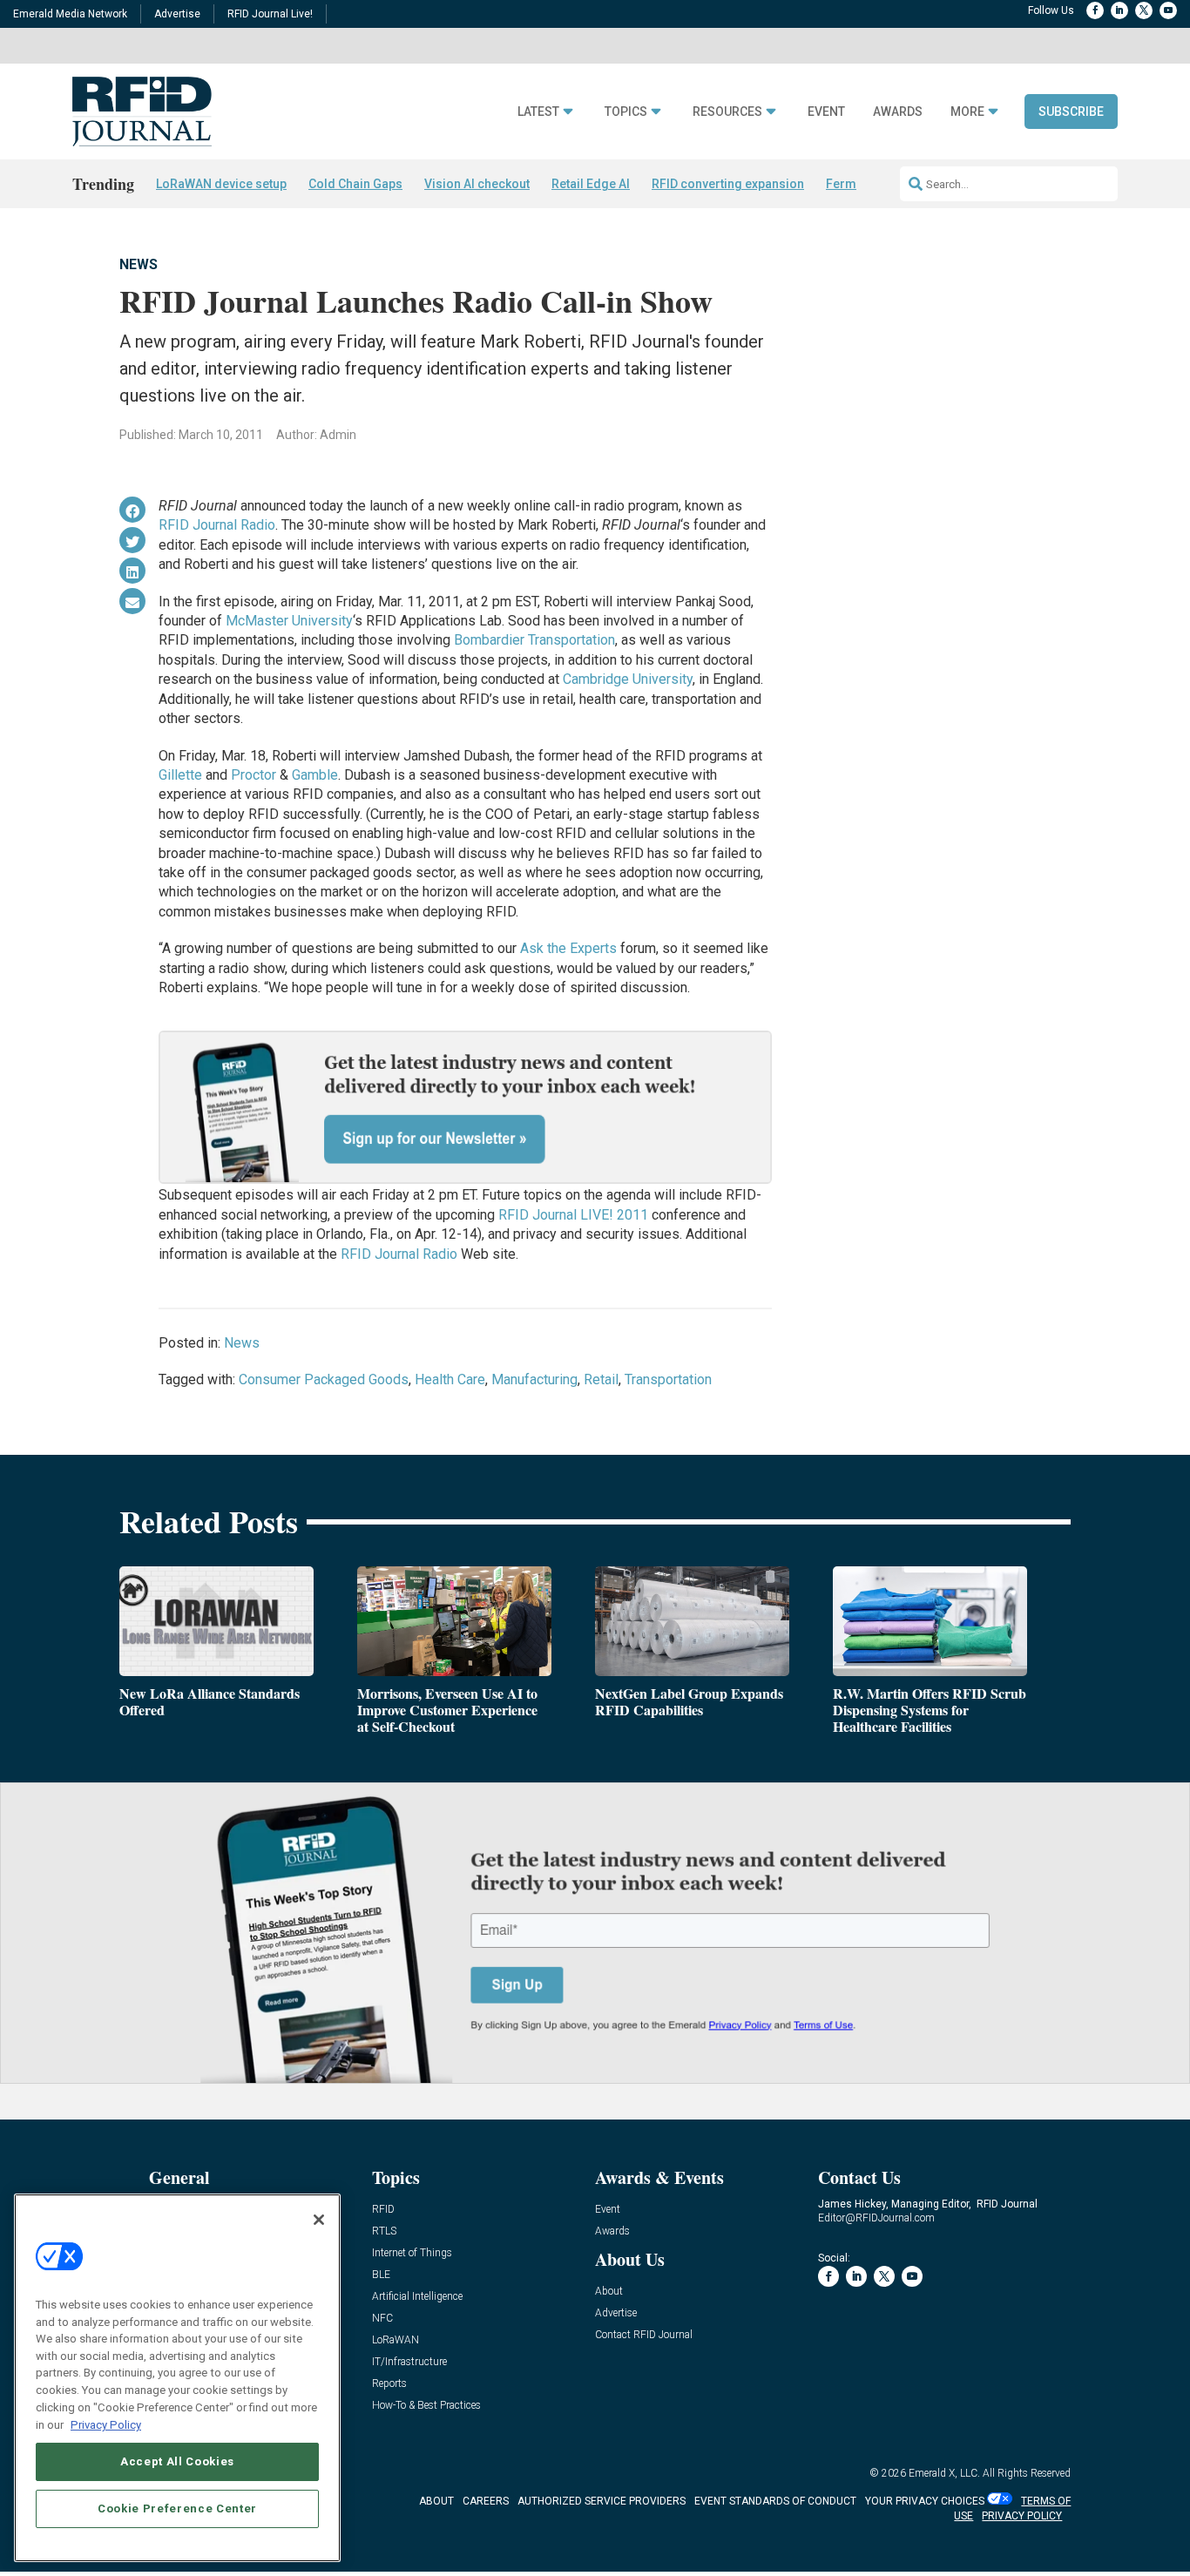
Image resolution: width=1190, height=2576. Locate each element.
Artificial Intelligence (417, 2297)
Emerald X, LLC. (944, 2473)
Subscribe (1071, 112)
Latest (538, 112)
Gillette (180, 775)
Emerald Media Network (70, 14)
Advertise (177, 14)
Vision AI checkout (477, 184)
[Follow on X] (1144, 10)
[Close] (319, 2220)
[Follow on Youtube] (1168, 10)
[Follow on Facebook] (1095, 10)
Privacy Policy (106, 2424)
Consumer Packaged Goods (324, 1379)
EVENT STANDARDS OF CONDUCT (775, 2501)
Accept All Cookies (177, 2461)
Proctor (255, 775)
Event (826, 112)
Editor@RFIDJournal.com (876, 2218)
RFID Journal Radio (217, 525)
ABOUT (436, 2501)
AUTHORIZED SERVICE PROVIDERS (602, 2501)
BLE (381, 2275)
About (609, 2292)
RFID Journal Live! (270, 14)
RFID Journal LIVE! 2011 (573, 1215)
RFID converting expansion (728, 184)
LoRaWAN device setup (221, 184)
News (139, 264)
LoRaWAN (396, 2340)
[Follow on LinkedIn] (1119, 10)
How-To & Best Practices (426, 2406)
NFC (382, 2319)
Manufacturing (534, 1379)
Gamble (313, 775)
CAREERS (486, 2501)
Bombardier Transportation (534, 640)
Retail (601, 1379)
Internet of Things (412, 2253)
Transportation (668, 1379)
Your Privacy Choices (925, 2501)
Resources (727, 112)
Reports (389, 2384)
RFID (383, 2210)
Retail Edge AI (591, 184)
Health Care (450, 1379)
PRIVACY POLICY (1022, 2516)
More (967, 112)
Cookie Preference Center (177, 2508)
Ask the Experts (568, 948)
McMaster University (289, 621)
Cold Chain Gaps (355, 184)
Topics (626, 112)
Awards (898, 112)
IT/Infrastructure (409, 2362)
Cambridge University (628, 679)
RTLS (384, 2231)
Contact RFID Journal (644, 2335)
